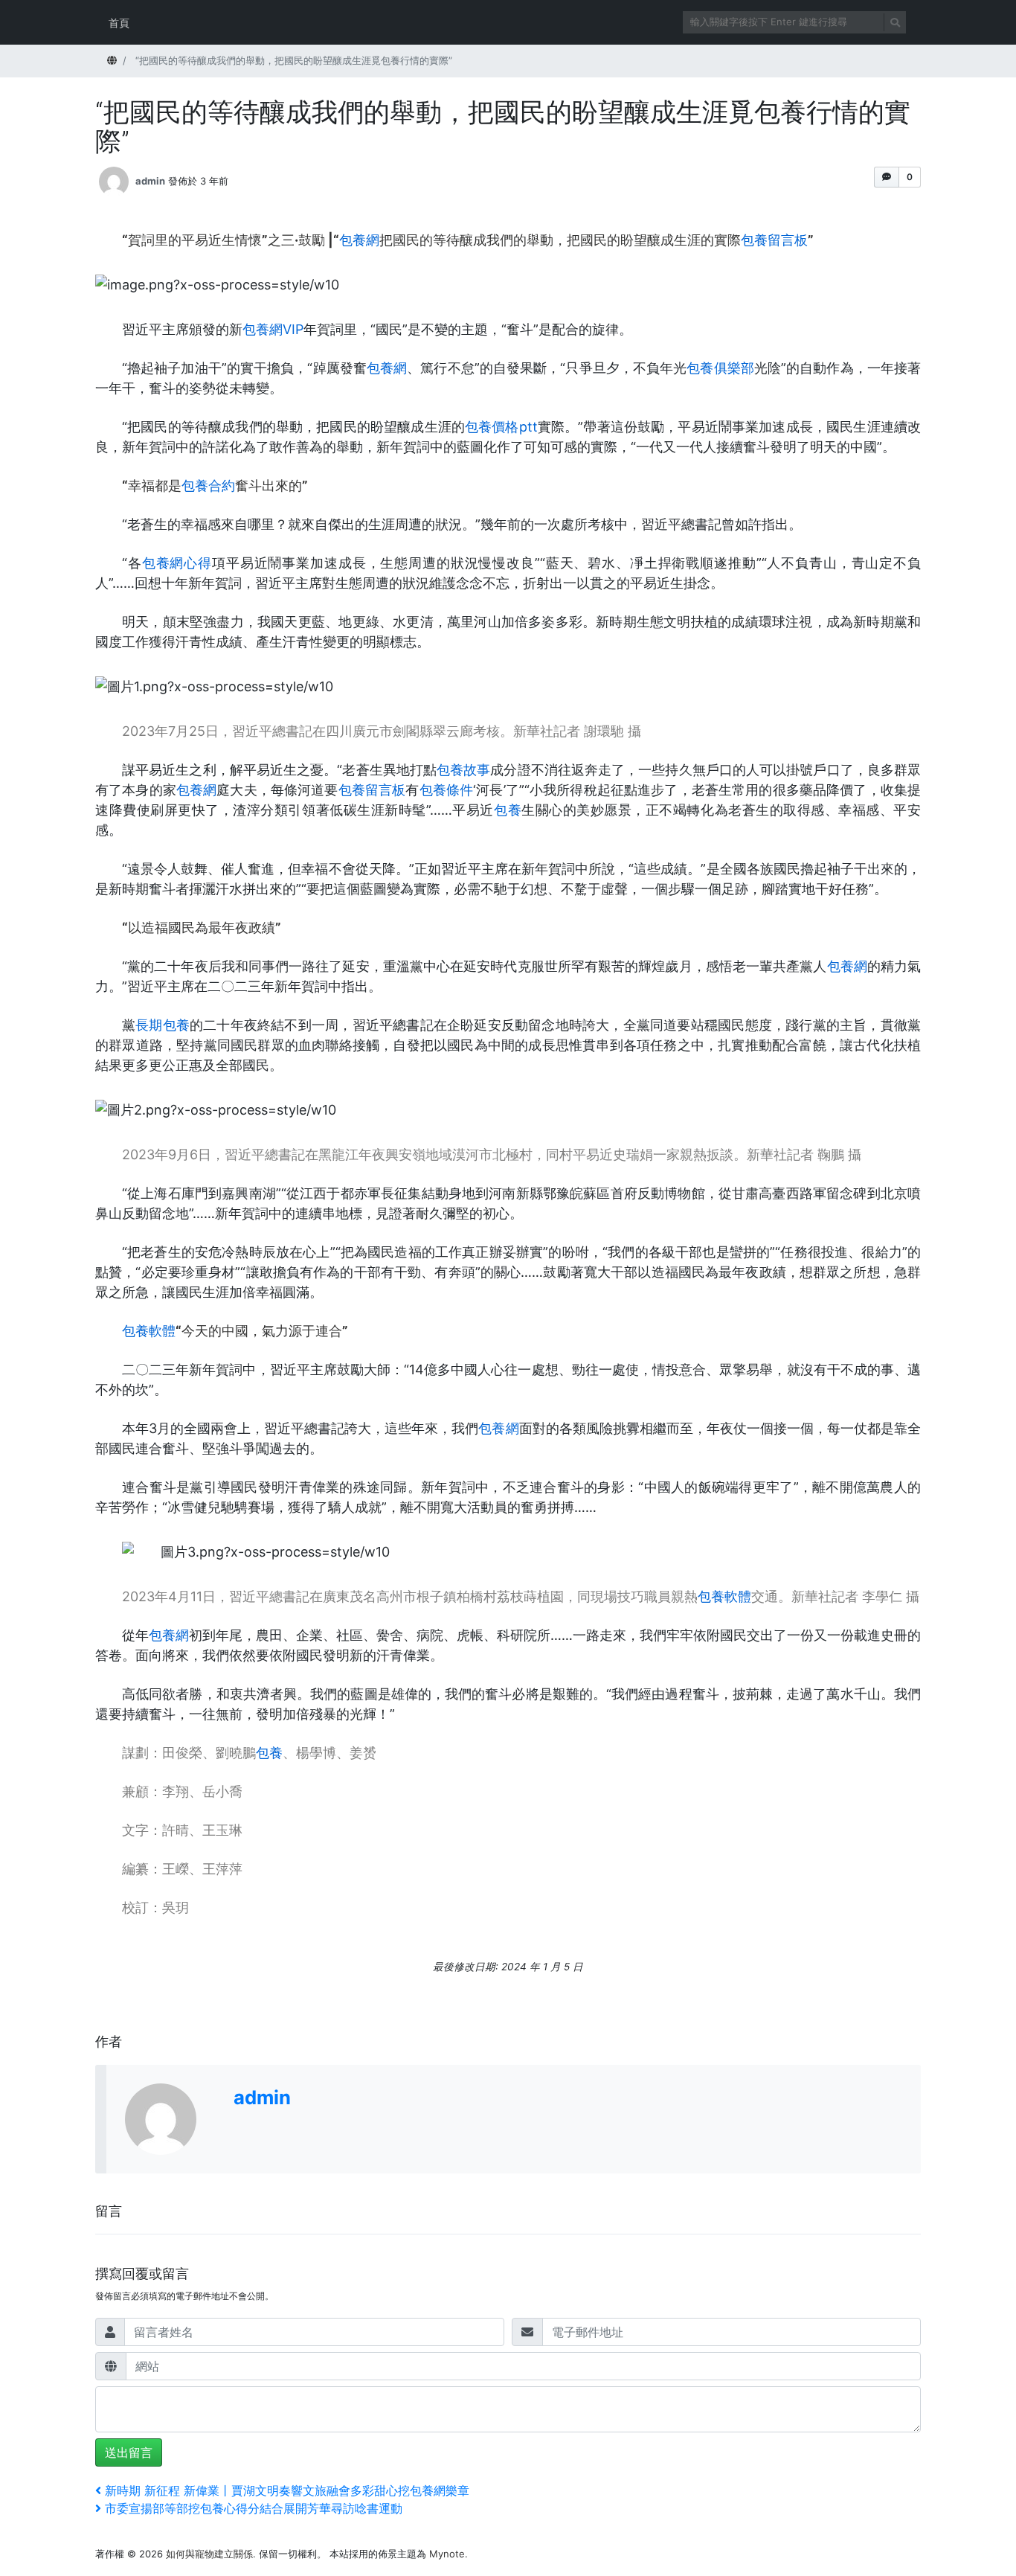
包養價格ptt (501, 427)
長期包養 (163, 1025)
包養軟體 (149, 1331)
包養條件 (447, 790)
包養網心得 (177, 563)
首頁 (119, 23)
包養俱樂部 (720, 368)
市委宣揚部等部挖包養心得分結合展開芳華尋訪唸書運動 (253, 2508)
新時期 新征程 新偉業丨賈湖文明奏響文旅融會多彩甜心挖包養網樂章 (287, 2490)
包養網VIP (273, 329)
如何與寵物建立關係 (209, 2554)
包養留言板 (774, 240)
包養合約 (208, 486)
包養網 (359, 240)
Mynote (447, 2554)
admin (150, 180)
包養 (508, 810)
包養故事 (463, 770)
